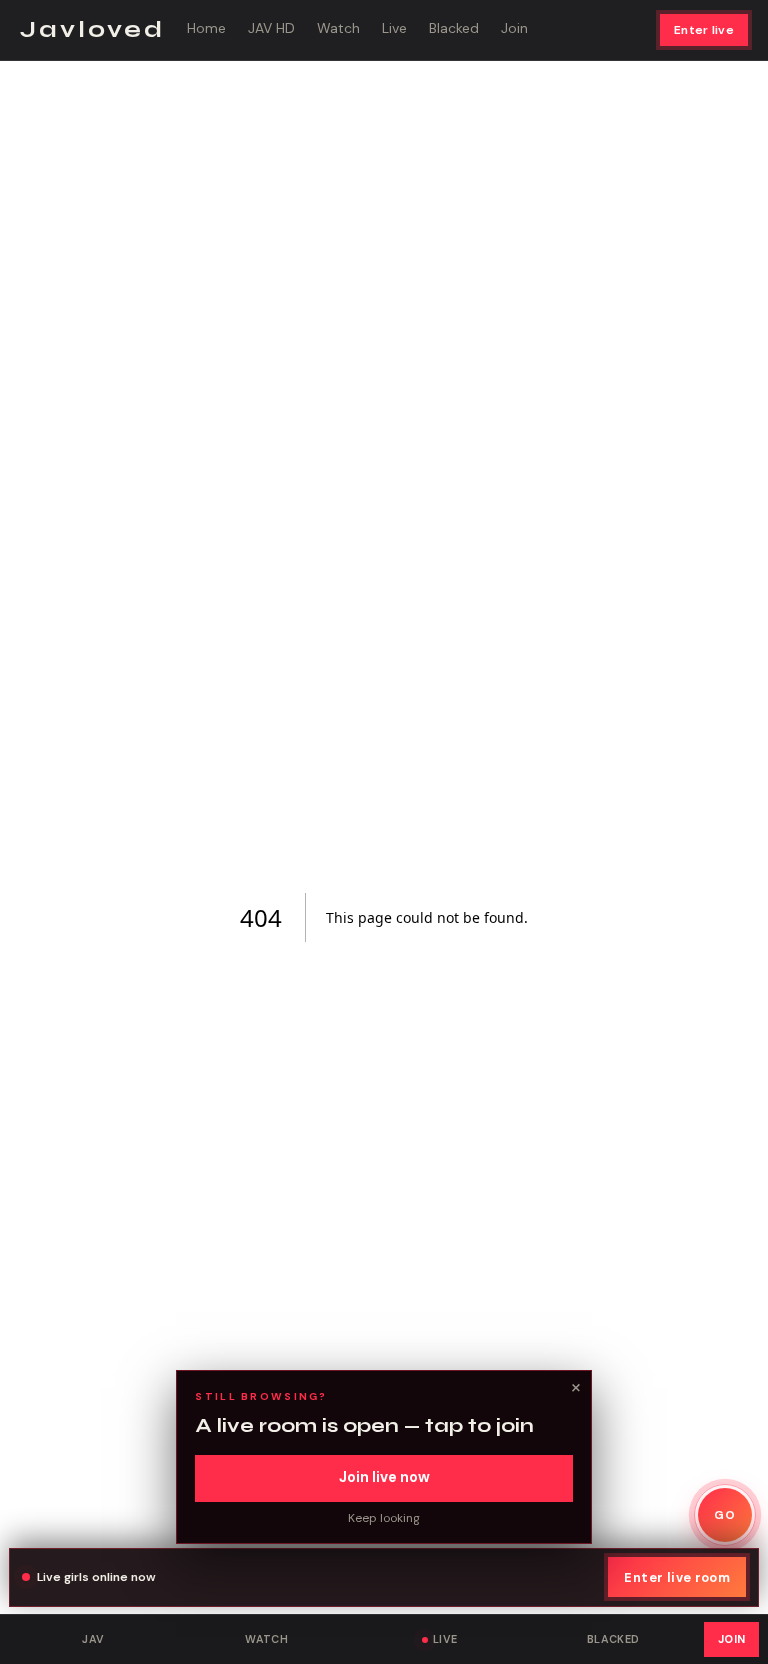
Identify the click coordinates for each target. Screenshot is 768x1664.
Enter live (704, 30)
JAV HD (271, 28)
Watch (338, 28)
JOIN (732, 1639)
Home (206, 28)
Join (514, 28)
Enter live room (677, 1577)
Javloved (92, 29)
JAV (93, 1639)
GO (724, 1515)
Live (394, 28)
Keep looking (384, 1518)
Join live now (384, 1477)
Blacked (454, 28)
